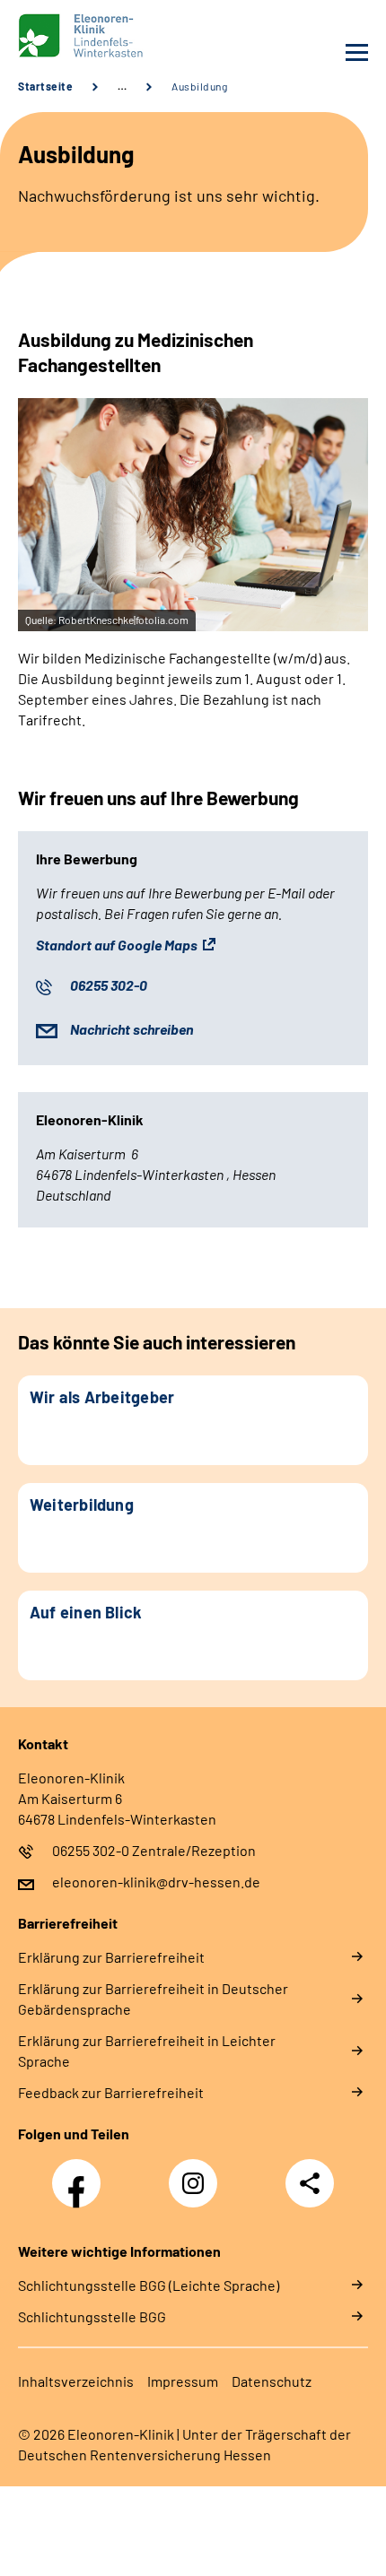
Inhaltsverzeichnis (76, 2381)
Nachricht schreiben (132, 1029)
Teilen (310, 2183)
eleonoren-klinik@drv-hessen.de (156, 1882)
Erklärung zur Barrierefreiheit (111, 1957)
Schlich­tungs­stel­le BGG (92, 2316)
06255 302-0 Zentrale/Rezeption (154, 1850)
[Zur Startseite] (101, 35)
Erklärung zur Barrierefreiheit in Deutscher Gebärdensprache (153, 1999)
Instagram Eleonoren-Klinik (197, 2188)
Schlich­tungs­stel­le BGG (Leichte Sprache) (149, 2285)
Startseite (45, 86)
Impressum (183, 2381)
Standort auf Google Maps (117, 945)
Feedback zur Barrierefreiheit (111, 2092)
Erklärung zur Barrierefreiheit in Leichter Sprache (147, 2051)
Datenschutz (272, 2381)
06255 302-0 (109, 985)
